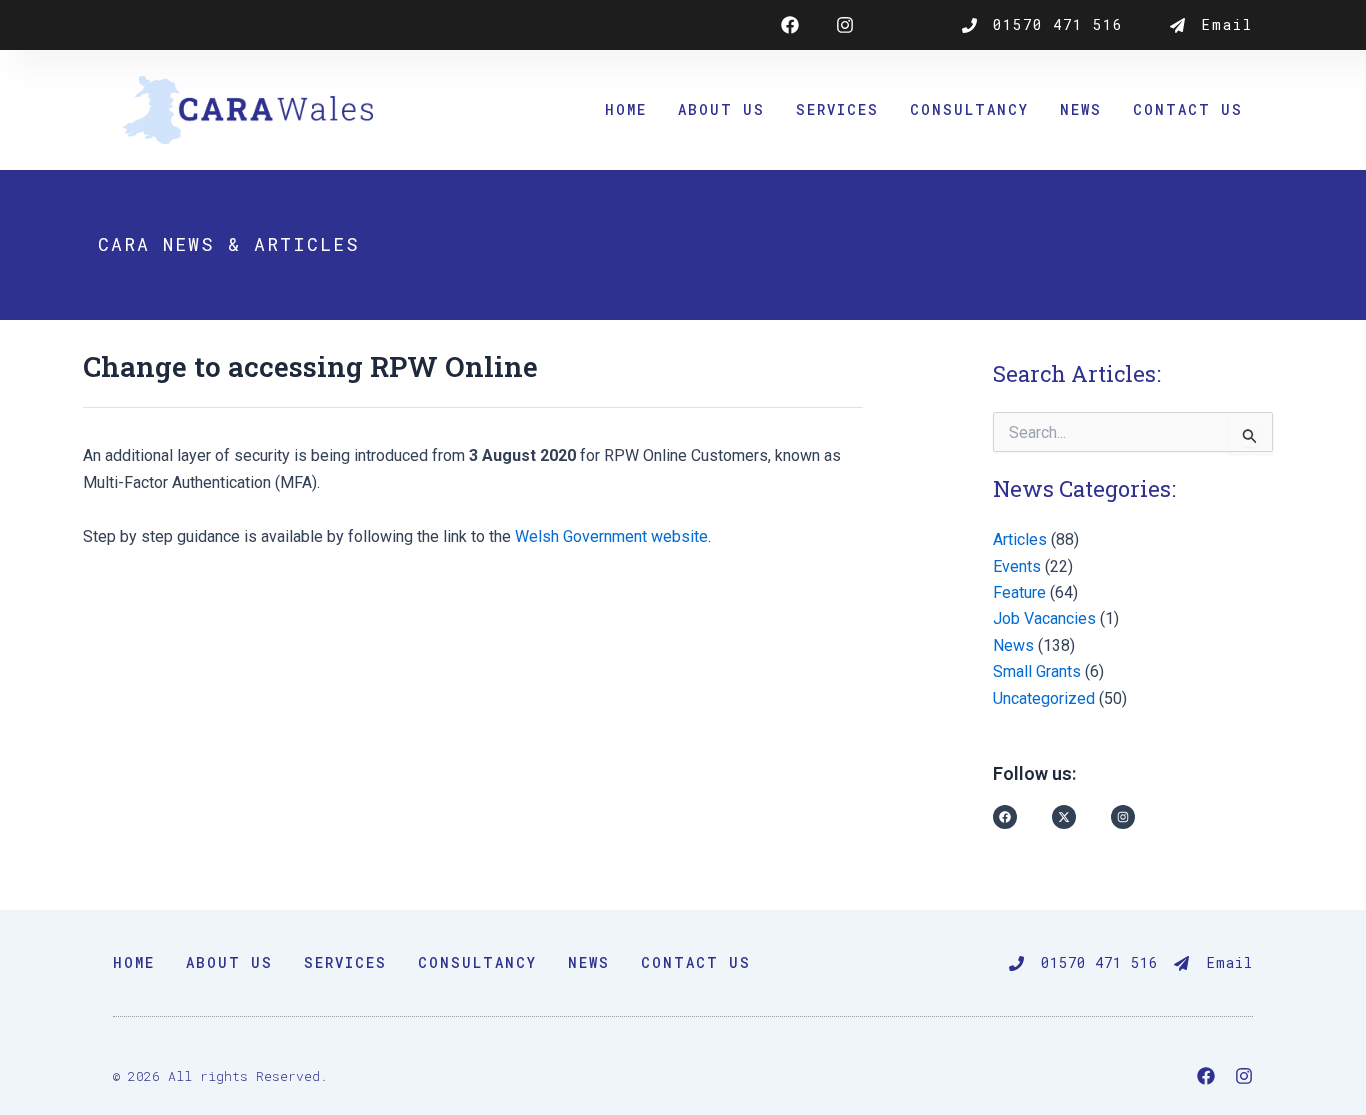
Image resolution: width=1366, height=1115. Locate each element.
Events (1017, 566)
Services (837, 109)
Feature (1019, 592)
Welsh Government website (611, 536)
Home (626, 109)
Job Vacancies (1044, 618)
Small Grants (1037, 671)
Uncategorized (1044, 698)
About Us (721, 109)
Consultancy (969, 109)
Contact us (1188, 109)
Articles (1020, 539)
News (1081, 109)
